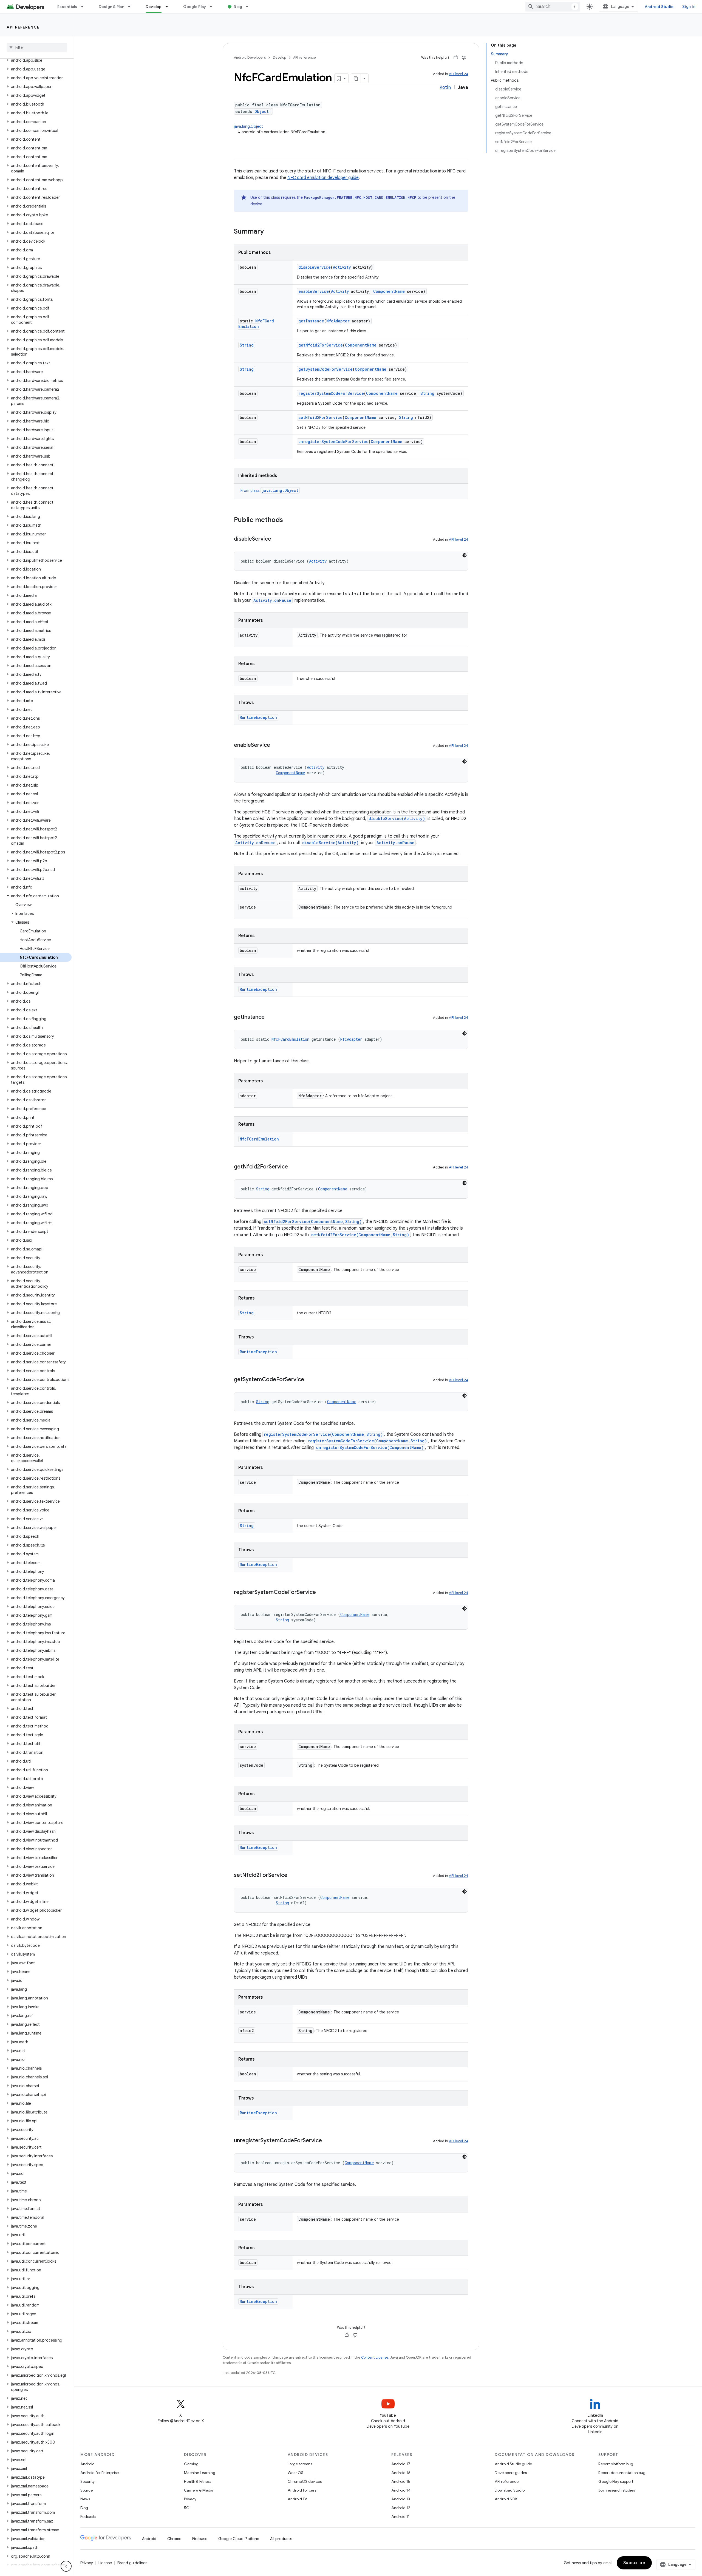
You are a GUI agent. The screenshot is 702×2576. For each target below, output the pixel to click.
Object (262, 111)
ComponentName (389, 291)
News (85, 2499)
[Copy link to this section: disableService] (277, 539)
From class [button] (269, 490)
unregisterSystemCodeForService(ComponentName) (370, 1447)
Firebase (200, 2539)
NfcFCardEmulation (256, 324)
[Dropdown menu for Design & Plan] (132, 7)
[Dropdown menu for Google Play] (213, 7)
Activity (342, 267)
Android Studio (659, 7)
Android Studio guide (513, 2464)
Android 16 (401, 2473)
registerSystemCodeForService (331, 393)
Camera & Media (199, 2490)
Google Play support (616, 2481)
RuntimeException (258, 717)
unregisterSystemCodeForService (333, 442)
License (105, 2563)
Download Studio (510, 2490)
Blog (238, 7)
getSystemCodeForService (325, 369)
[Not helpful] (464, 58)
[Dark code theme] (465, 555)
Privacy (190, 2499)
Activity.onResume (255, 843)
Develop (154, 7)
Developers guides (511, 2473)
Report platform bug (616, 2464)
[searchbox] (37, 47)
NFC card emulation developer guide (323, 178)
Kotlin (445, 87)
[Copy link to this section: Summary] (269, 232)
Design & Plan (111, 7)
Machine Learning (200, 2473)
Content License (375, 2357)
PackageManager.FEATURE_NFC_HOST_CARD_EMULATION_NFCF (360, 197)
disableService (315, 267)
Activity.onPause (272, 600)
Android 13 (401, 2499)
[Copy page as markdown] (356, 78)
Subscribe (634, 2563)
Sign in (689, 7)
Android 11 (400, 2517)
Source (87, 2490)
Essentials (67, 7)
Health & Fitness (198, 2481)
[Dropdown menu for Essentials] (85, 7)
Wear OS (295, 2473)
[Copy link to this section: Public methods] (288, 520)
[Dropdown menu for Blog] (250, 7)
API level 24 (458, 74)
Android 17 (401, 2464)
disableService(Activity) (397, 819)
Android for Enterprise (100, 2473)
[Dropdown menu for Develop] (169, 7)
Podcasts (88, 2517)
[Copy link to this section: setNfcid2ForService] (293, 1876)
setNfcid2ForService (320, 417)
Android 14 (401, 2490)
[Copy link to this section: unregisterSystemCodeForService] (327, 2141)
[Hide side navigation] (66, 2566)
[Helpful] (456, 58)
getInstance (311, 321)
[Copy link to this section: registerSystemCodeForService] (321, 1593)
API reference (23, 27)
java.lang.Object (248, 126)
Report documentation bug (622, 2473)
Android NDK (506, 2499)
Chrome (174, 2539)
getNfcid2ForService (321, 345)
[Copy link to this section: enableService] (276, 745)
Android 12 (401, 2508)
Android (87, 2464)
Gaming (191, 2464)
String (247, 345)
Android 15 (401, 2481)
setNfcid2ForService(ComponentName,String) (313, 1222)
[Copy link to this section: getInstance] (270, 1017)
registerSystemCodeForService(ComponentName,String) (323, 1434)
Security (87, 2481)
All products (281, 2539)
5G (187, 2508)
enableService (314, 291)
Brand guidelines (132, 2563)
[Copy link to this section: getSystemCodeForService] (310, 1380)
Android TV (297, 2499)
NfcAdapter (338, 321)
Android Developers (250, 57)
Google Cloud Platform (239, 2539)
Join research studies (617, 2490)
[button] (36, 60)
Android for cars (302, 2490)
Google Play (195, 7)
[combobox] (553, 7)
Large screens (300, 2464)
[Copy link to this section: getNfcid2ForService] (293, 1167)
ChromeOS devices (305, 2481)
